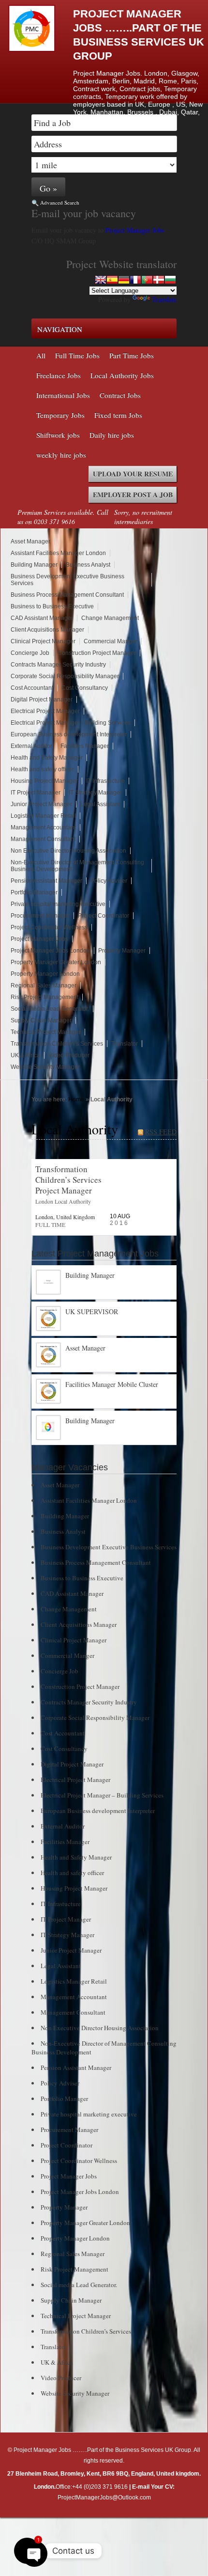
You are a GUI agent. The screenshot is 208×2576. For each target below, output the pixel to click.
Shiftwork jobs (58, 435)
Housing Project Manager (44, 781)
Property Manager (122, 951)
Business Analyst (88, 565)
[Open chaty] (27, 2551)
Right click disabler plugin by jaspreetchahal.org (102, 2525)
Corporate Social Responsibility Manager (65, 676)
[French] (135, 280)
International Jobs (63, 395)
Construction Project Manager (97, 653)
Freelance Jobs (59, 375)
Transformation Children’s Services (57, 1044)
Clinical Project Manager (43, 641)
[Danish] (159, 280)
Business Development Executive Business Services (109, 1547)
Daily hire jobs (112, 435)
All (41, 355)
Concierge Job (30, 653)
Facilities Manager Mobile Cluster (112, 1384)
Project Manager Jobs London (50, 951)
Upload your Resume (133, 474)
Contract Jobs (120, 395)
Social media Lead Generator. (50, 1009)
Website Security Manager (45, 1067)
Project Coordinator (104, 916)
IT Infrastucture (105, 781)
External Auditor (31, 746)
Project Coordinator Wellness (49, 927)
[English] (101, 280)
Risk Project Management (45, 997)
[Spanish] (112, 280)
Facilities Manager (85, 746)
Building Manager (34, 565)
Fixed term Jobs (118, 415)
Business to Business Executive (52, 606)
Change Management (110, 618)
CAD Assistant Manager (42, 618)
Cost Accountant (32, 688)
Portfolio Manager (34, 892)
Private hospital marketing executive (58, 904)
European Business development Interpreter (69, 734)
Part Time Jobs (132, 355)
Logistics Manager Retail (43, 816)
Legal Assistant (100, 804)
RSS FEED (161, 1132)
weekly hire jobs (61, 455)
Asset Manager (30, 541)
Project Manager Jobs (136, 230)
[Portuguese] (147, 280)
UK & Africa (25, 1055)
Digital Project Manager (42, 700)
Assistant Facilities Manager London (58, 553)
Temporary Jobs (60, 415)
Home (76, 1099)
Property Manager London (45, 974)
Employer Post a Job (133, 495)
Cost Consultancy (85, 688)
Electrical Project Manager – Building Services (102, 1795)
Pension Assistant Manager (46, 881)
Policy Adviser (109, 881)
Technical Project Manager (46, 1032)
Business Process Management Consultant (67, 595)
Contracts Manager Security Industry (58, 665)
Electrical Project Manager (45, 711)
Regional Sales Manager (44, 986)
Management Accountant (43, 827)
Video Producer (69, 1055)
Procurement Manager (40, 916)
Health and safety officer (42, 769)
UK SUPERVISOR (92, 1312)
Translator (125, 1044)
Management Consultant (43, 839)
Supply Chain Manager (41, 1020)
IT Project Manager (36, 793)
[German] (124, 280)
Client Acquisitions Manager (47, 630)
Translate (164, 299)
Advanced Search (60, 202)
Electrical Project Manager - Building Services (71, 723)
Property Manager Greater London (56, 962)
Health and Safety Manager (47, 758)
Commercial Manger (111, 641)
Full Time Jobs (77, 355)
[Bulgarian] (170, 280)
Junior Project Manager (41, 804)
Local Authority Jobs (122, 375)
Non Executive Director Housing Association (68, 851)
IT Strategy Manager (95, 793)
